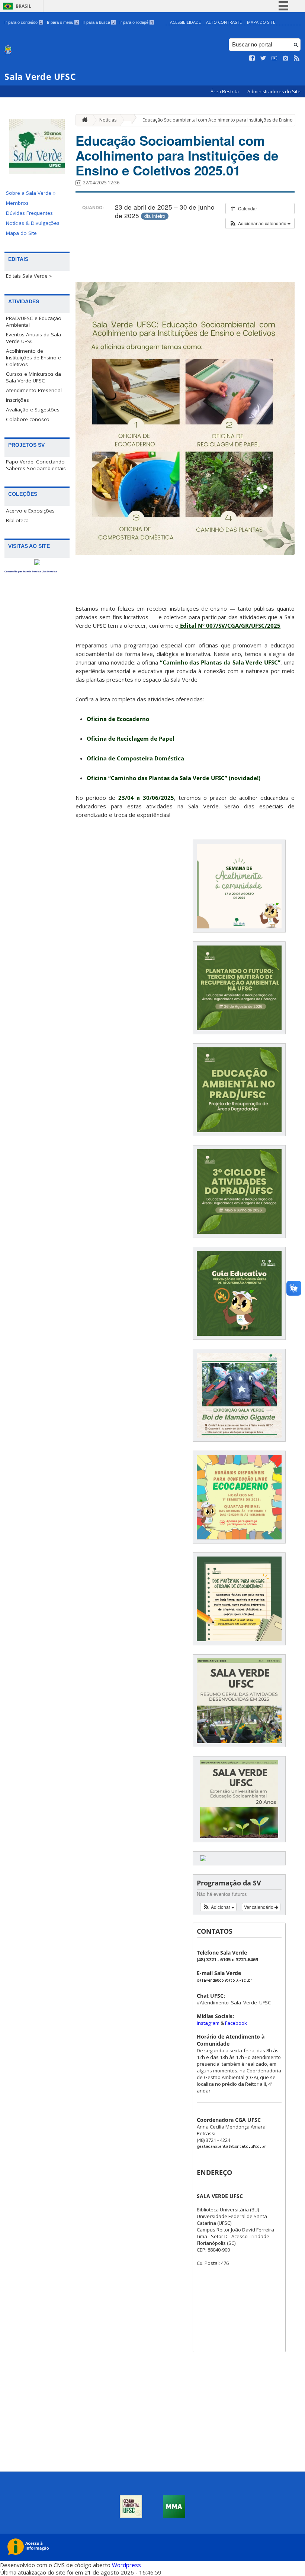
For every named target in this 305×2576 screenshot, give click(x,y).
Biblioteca (17, 520)
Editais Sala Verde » (29, 276)
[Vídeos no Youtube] (274, 58)
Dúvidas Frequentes (29, 213)
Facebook (236, 2023)
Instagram (209, 2023)
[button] (260, 223)
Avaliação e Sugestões (33, 410)
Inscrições (17, 400)
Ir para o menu (62, 22)
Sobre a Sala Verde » (31, 193)
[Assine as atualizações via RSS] (297, 58)
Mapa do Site (261, 22)
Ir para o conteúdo (23, 22)
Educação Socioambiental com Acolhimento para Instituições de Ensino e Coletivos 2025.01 (177, 155)
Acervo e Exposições (30, 511)
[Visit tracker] (37, 563)
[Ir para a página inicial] (83, 120)
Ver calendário (259, 1907)
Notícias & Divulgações (33, 223)
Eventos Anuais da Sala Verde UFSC (33, 338)
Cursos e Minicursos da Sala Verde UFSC (33, 377)
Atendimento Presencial (34, 390)
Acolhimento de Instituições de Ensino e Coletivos (33, 358)
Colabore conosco (28, 419)
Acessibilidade (185, 22)
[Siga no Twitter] (263, 58)
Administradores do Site (274, 92)
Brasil (23, 6)
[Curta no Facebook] (252, 58)
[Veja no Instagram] (286, 58)
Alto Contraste (224, 22)
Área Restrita (225, 92)
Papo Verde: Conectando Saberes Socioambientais (36, 465)
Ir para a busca (99, 22)
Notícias (108, 120)
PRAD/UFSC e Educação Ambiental (34, 321)
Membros (17, 203)
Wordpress (126, 2565)
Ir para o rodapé (136, 22)
